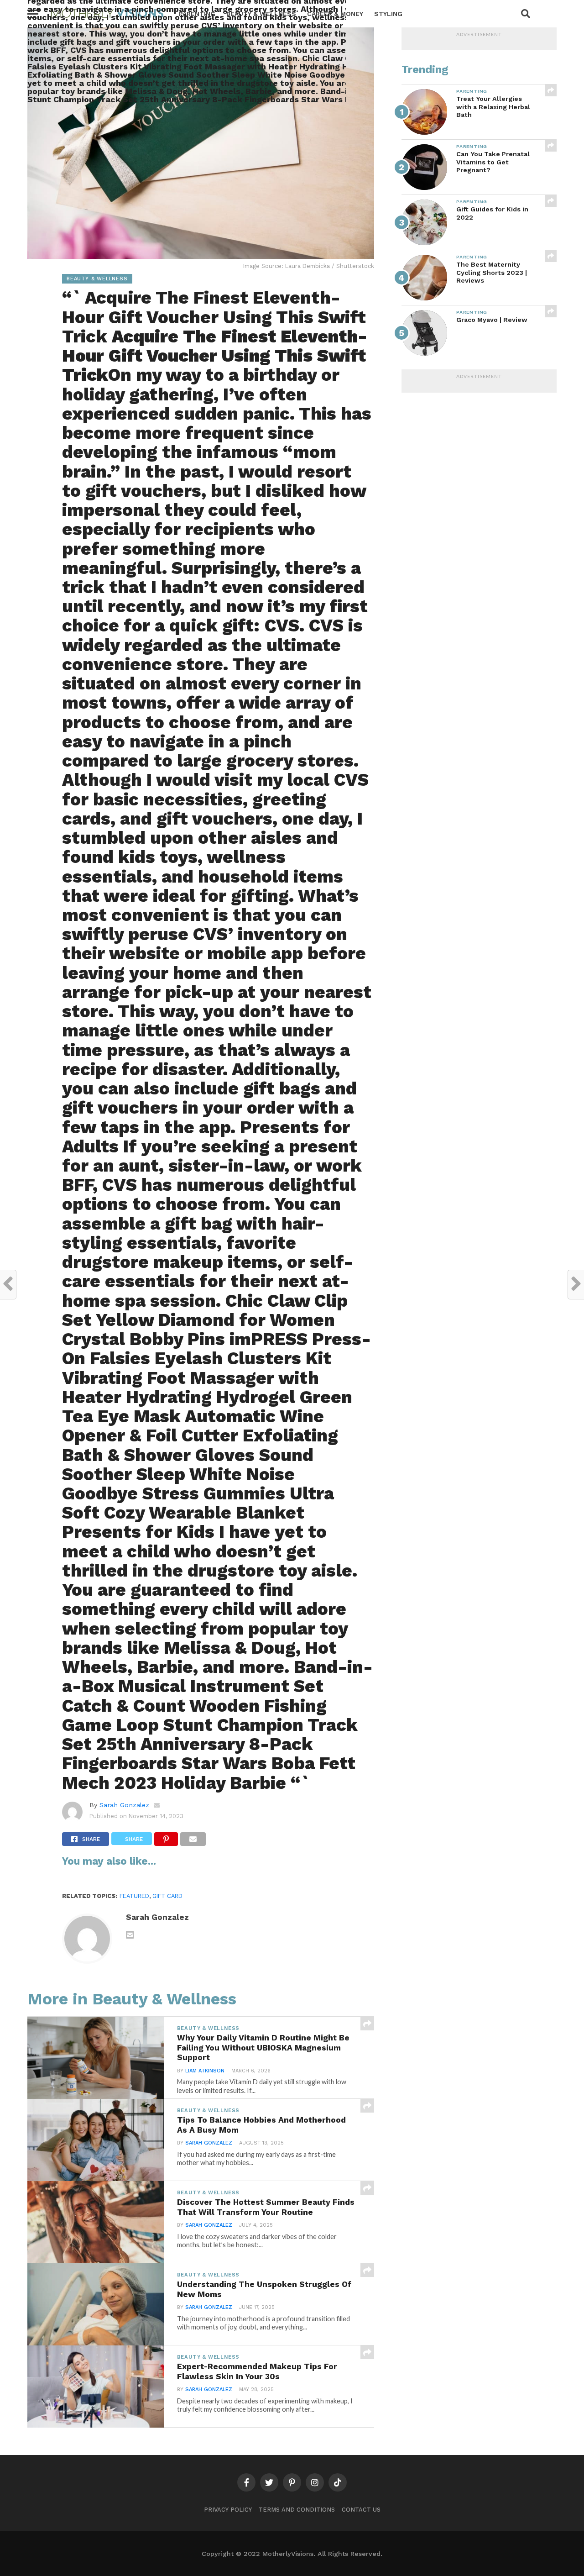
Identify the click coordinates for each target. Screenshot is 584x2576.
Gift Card (167, 1896)
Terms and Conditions (297, 2510)
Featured (134, 1896)
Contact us (361, 2510)
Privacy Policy (228, 2510)
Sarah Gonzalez (124, 1805)
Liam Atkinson (205, 2071)
